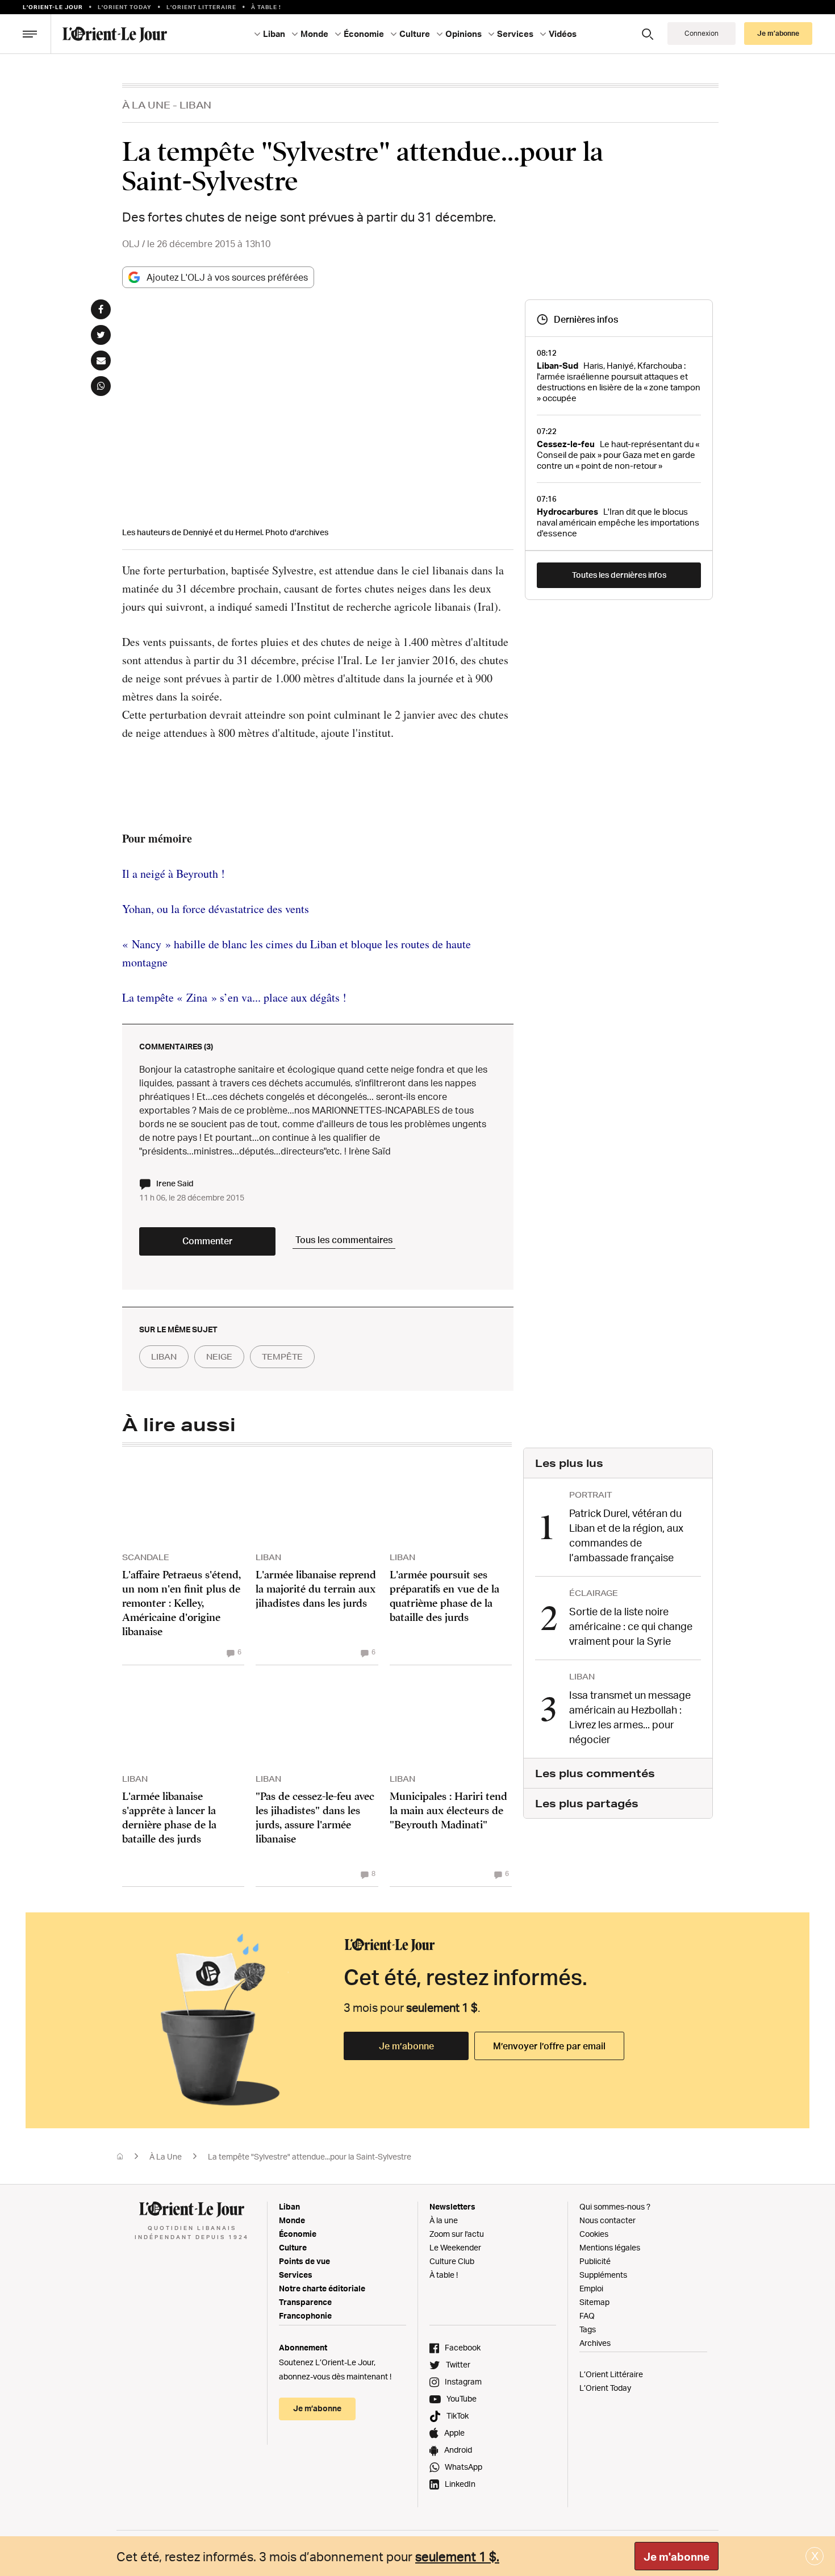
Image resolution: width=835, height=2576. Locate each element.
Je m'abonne (677, 2557)
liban (164, 1357)
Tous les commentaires (344, 1240)
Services (296, 2275)
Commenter (207, 1241)
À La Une (146, 105)
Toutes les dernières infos (619, 575)
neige (219, 1357)
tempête (282, 1357)
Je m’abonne (406, 2046)
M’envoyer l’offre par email (549, 2046)
